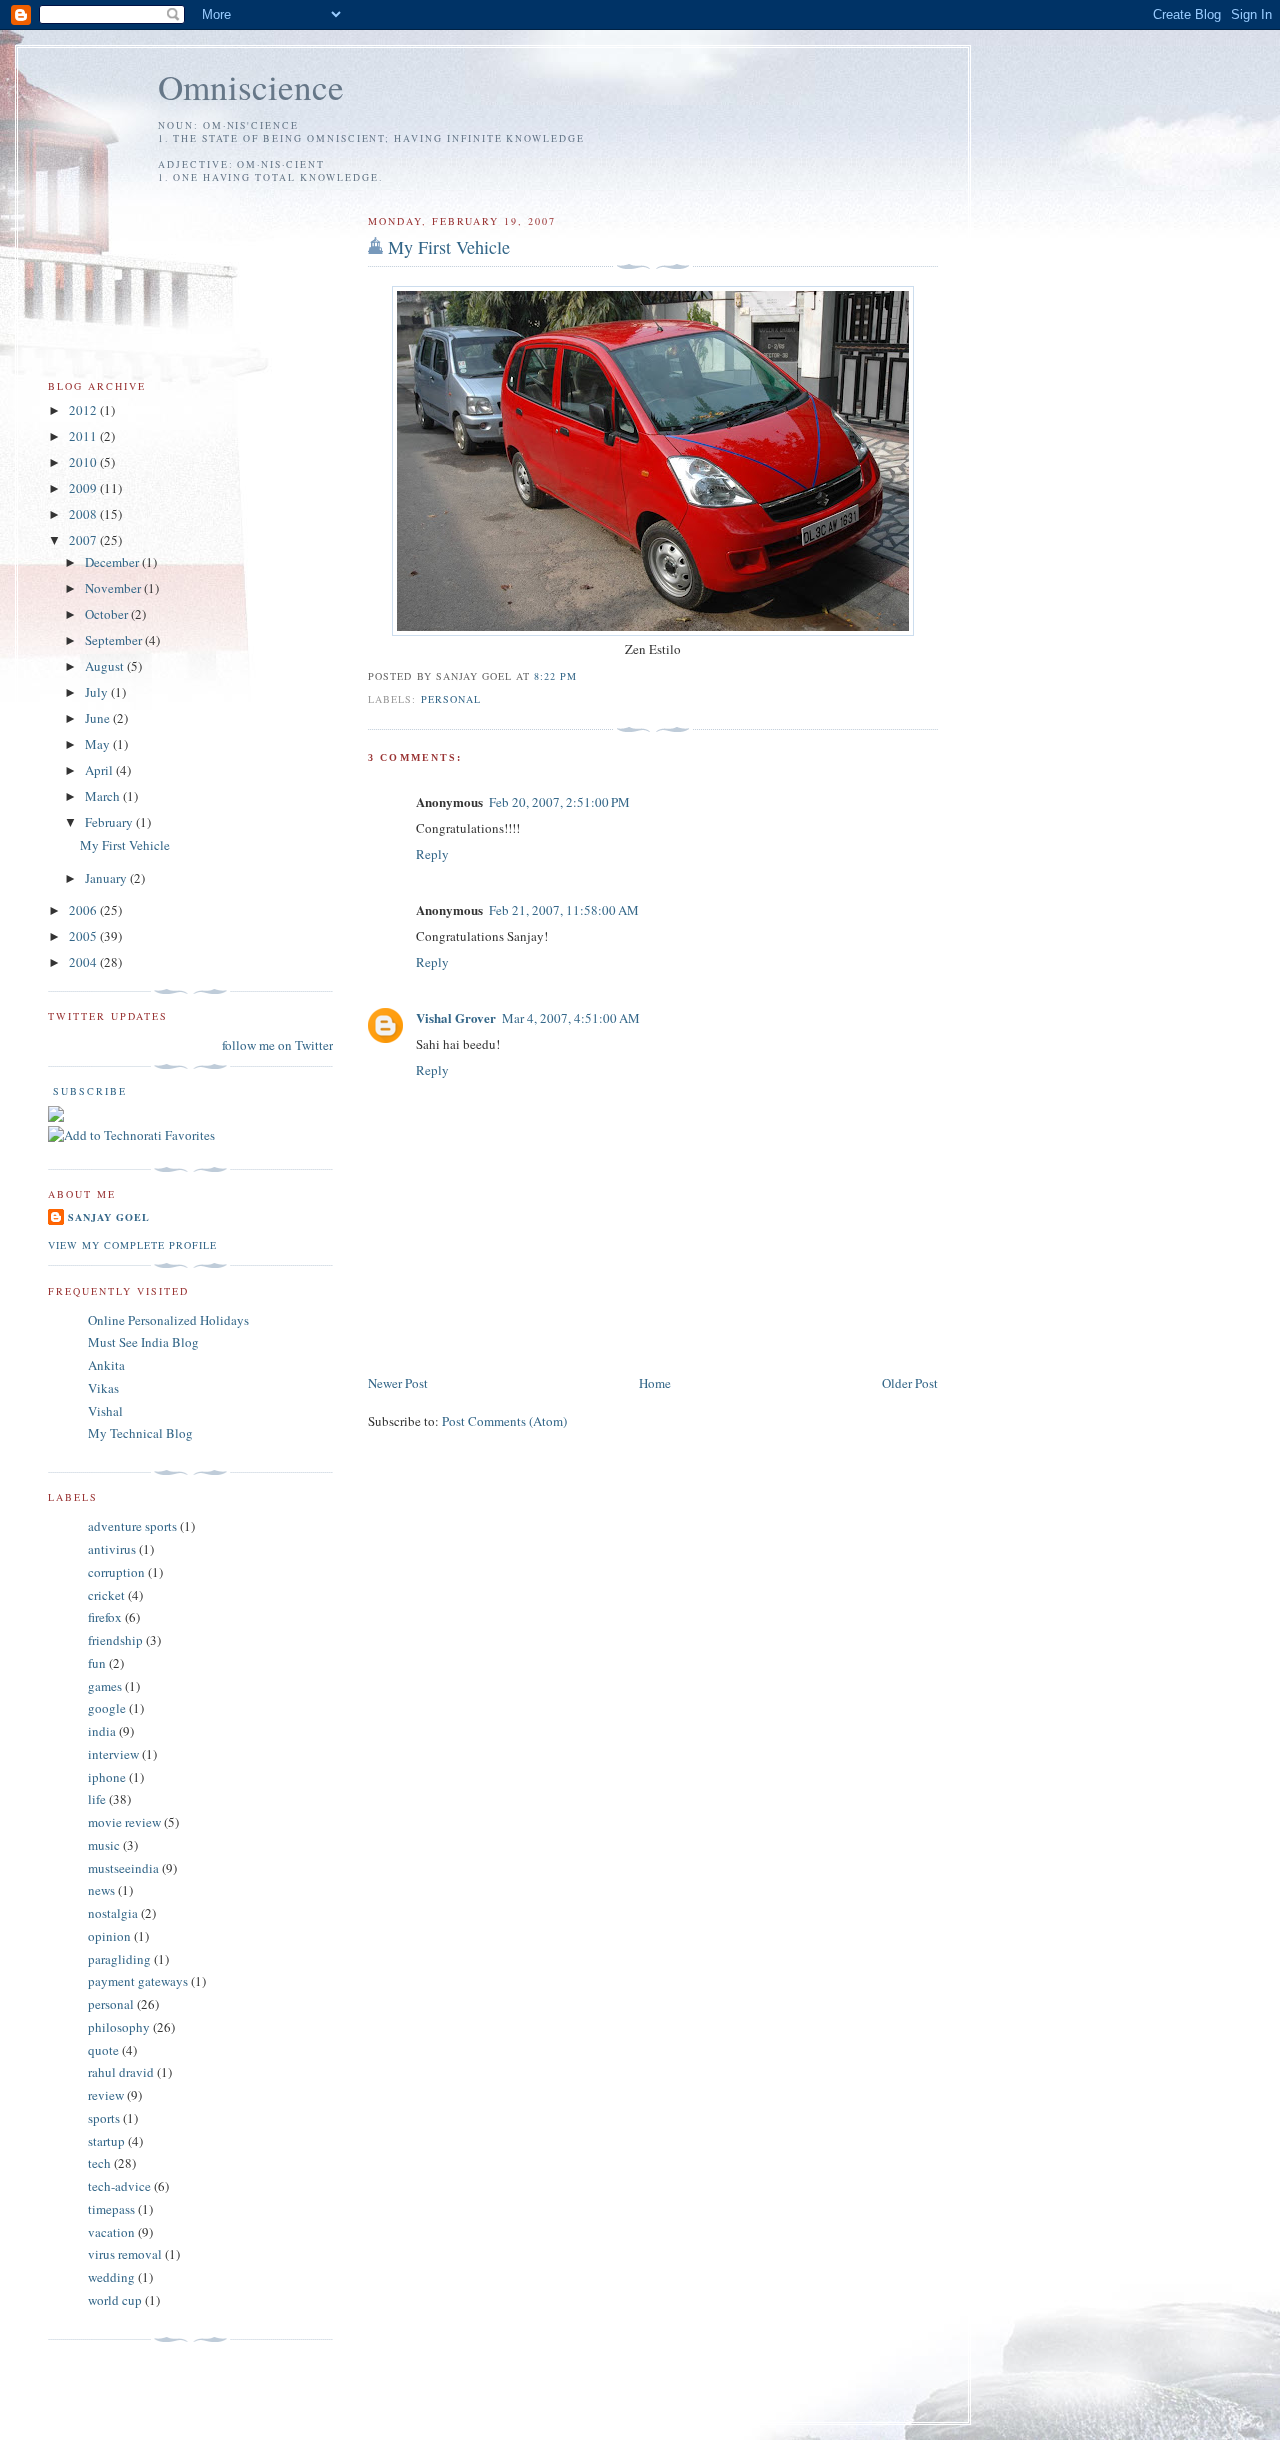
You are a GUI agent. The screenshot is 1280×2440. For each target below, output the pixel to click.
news (101, 1890)
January (107, 878)
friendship (115, 1640)
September (115, 640)
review (106, 2095)
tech (99, 2163)
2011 (84, 436)
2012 (84, 410)
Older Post (910, 1383)
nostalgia (113, 1913)
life (97, 1799)
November (114, 588)
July (98, 692)
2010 (84, 462)
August (106, 666)
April (100, 770)
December (113, 562)
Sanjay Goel (109, 1217)
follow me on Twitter (277, 1045)
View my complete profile (132, 1245)
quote (103, 2050)
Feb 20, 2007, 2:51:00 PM (559, 802)
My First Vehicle (449, 247)
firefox (105, 1617)
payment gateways (138, 1981)
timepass (111, 2209)
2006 (84, 910)
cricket (106, 1595)
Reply (432, 854)
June (99, 718)
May (99, 744)
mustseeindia (123, 1868)
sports (104, 2118)
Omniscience (251, 86)
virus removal (125, 2254)
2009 (84, 488)
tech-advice (119, 2186)
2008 (84, 514)
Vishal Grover (456, 1017)
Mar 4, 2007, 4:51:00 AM (571, 1018)
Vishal (105, 1411)
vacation (111, 2232)
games (105, 1686)
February (110, 822)
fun (97, 1663)
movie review (124, 1822)
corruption (116, 1572)
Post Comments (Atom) (504, 1421)
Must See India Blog (143, 1342)
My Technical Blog (140, 1433)
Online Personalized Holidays (168, 1320)
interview (113, 1754)
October (108, 614)
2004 (84, 962)
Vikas (103, 1388)
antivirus (112, 1549)
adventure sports (132, 1526)
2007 (84, 540)
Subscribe (87, 1091)
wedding (111, 2277)
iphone (107, 1777)
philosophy (119, 2027)
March (104, 796)
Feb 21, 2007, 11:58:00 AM (564, 910)
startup (106, 2141)
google (107, 1708)
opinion (109, 1936)
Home (655, 1383)
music (104, 1845)
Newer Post (398, 1383)
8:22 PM (555, 676)
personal (451, 699)
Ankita (106, 1365)
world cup (115, 2300)
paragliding (119, 1959)
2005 (84, 936)
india (102, 1731)
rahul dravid (121, 2072)
